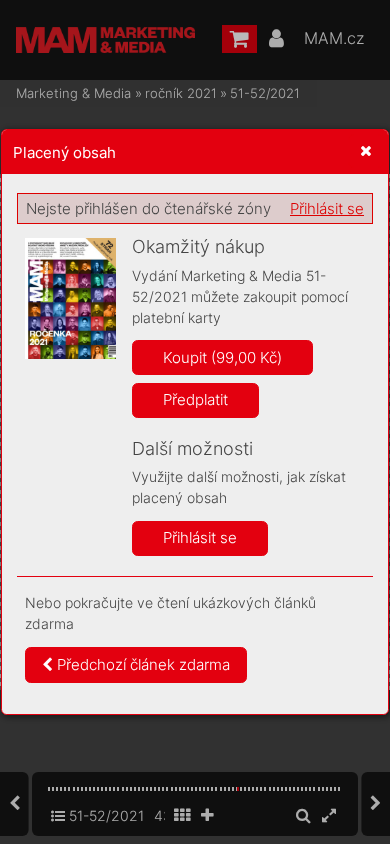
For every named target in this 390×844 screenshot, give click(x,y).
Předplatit (195, 399)
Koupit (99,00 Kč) (222, 357)
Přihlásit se (327, 208)
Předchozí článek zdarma (141, 664)
